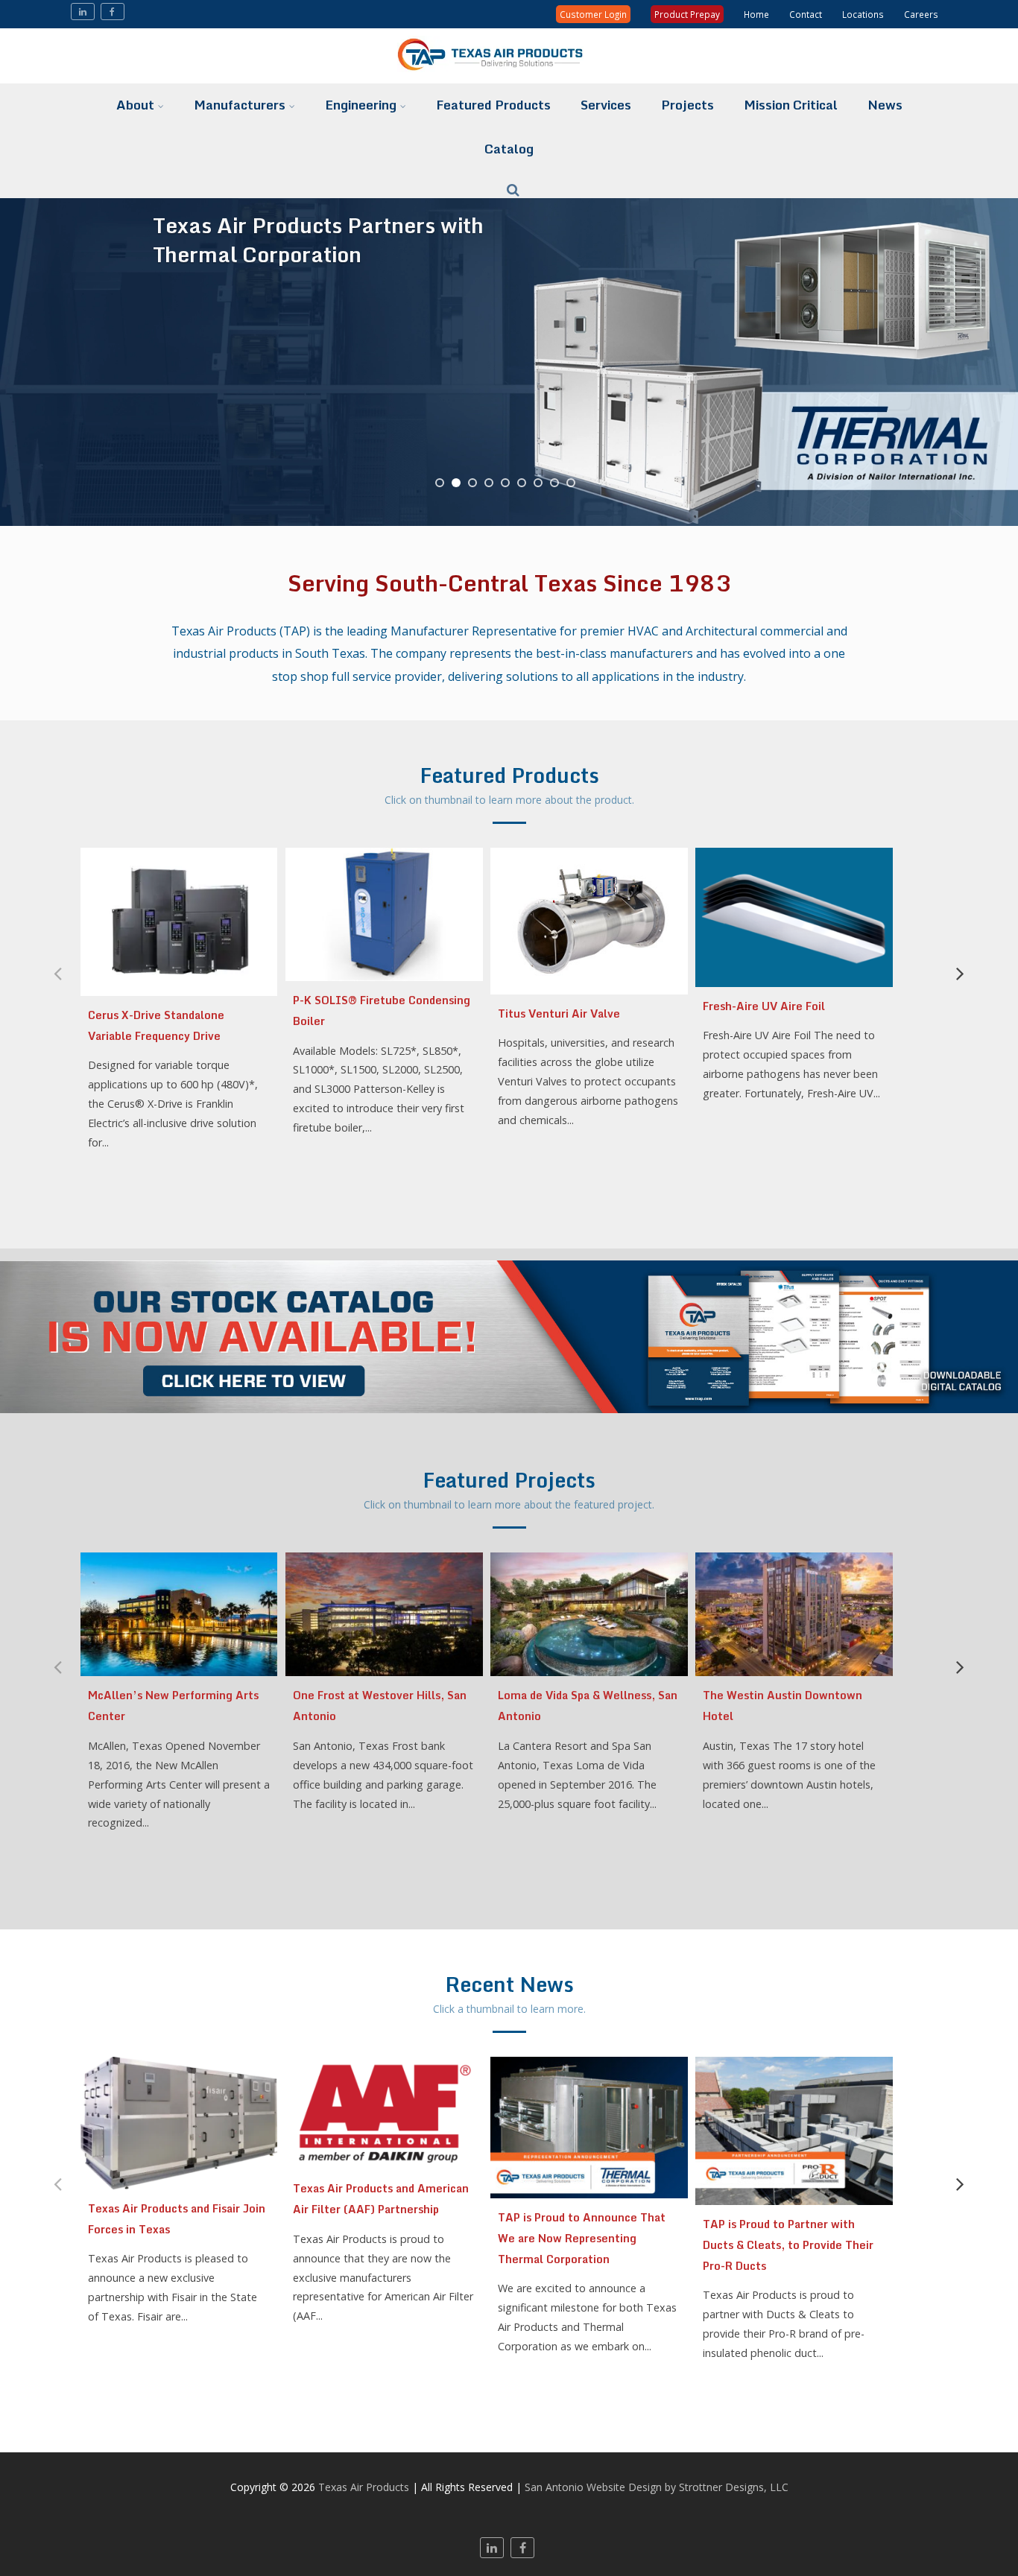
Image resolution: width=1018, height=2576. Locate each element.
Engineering (361, 105)
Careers (921, 14)
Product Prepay (687, 14)
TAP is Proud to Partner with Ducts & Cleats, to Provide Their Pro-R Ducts (788, 2245)
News (885, 105)
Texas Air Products (364, 2487)
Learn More (202, 404)
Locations (863, 14)
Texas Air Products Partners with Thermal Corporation (318, 238)
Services (606, 105)
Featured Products (493, 105)
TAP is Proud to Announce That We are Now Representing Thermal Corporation (582, 2238)
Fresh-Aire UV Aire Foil (764, 1006)
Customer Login (593, 14)
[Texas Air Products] (509, 75)
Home (756, 14)
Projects (687, 105)
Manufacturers (240, 105)
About (135, 105)
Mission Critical (791, 105)
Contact (806, 14)
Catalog (509, 149)
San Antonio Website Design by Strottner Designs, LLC (657, 2487)
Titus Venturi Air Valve (559, 1013)
